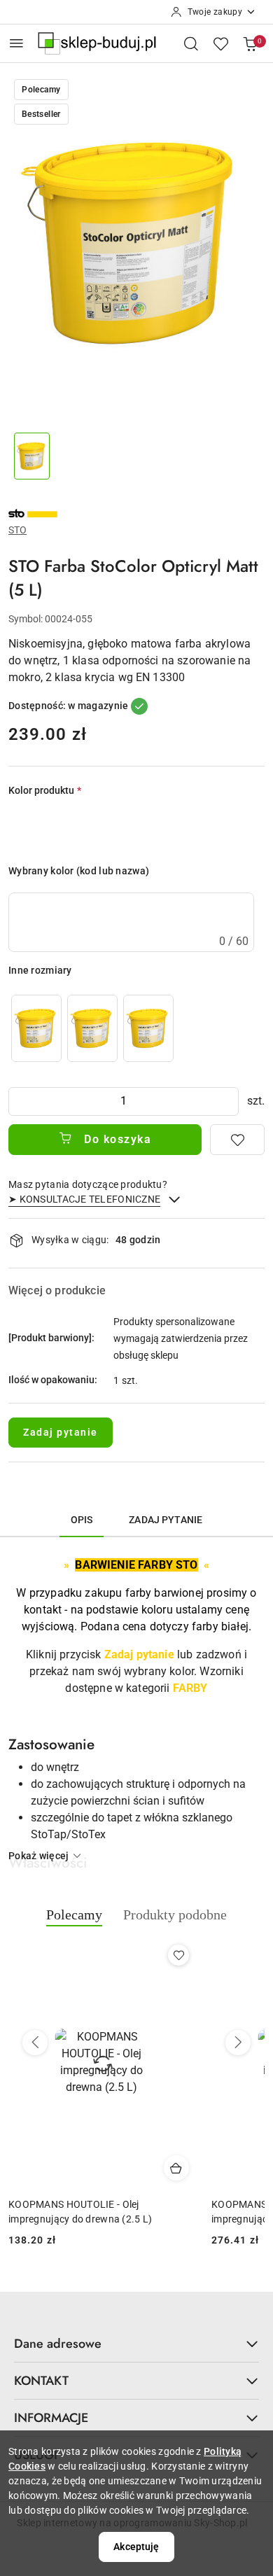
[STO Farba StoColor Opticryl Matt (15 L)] (92, 1028)
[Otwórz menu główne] (16, 43)
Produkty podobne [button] (175, 1914)
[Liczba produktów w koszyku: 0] (250, 43)
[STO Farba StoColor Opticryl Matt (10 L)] (36, 1028)
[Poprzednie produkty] (35, 2043)
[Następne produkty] (238, 2043)
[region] (92, 1028)
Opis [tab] (82, 1520)
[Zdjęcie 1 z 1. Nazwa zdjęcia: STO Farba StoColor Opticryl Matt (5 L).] (32, 456)
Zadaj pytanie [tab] (166, 1520)
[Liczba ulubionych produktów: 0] (220, 43)
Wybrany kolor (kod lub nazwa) (79, 871)
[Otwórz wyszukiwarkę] (191, 43)
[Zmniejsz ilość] (20, 1101)
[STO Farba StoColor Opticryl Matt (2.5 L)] (148, 1028)
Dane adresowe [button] (58, 2344)
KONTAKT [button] (41, 2381)
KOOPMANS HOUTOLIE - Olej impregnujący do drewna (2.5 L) (80, 2211)
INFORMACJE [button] (51, 2418)
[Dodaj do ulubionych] (237, 1140)
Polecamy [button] (74, 1914)
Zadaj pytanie (61, 1432)
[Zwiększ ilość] (227, 1101)
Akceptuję (136, 2547)
